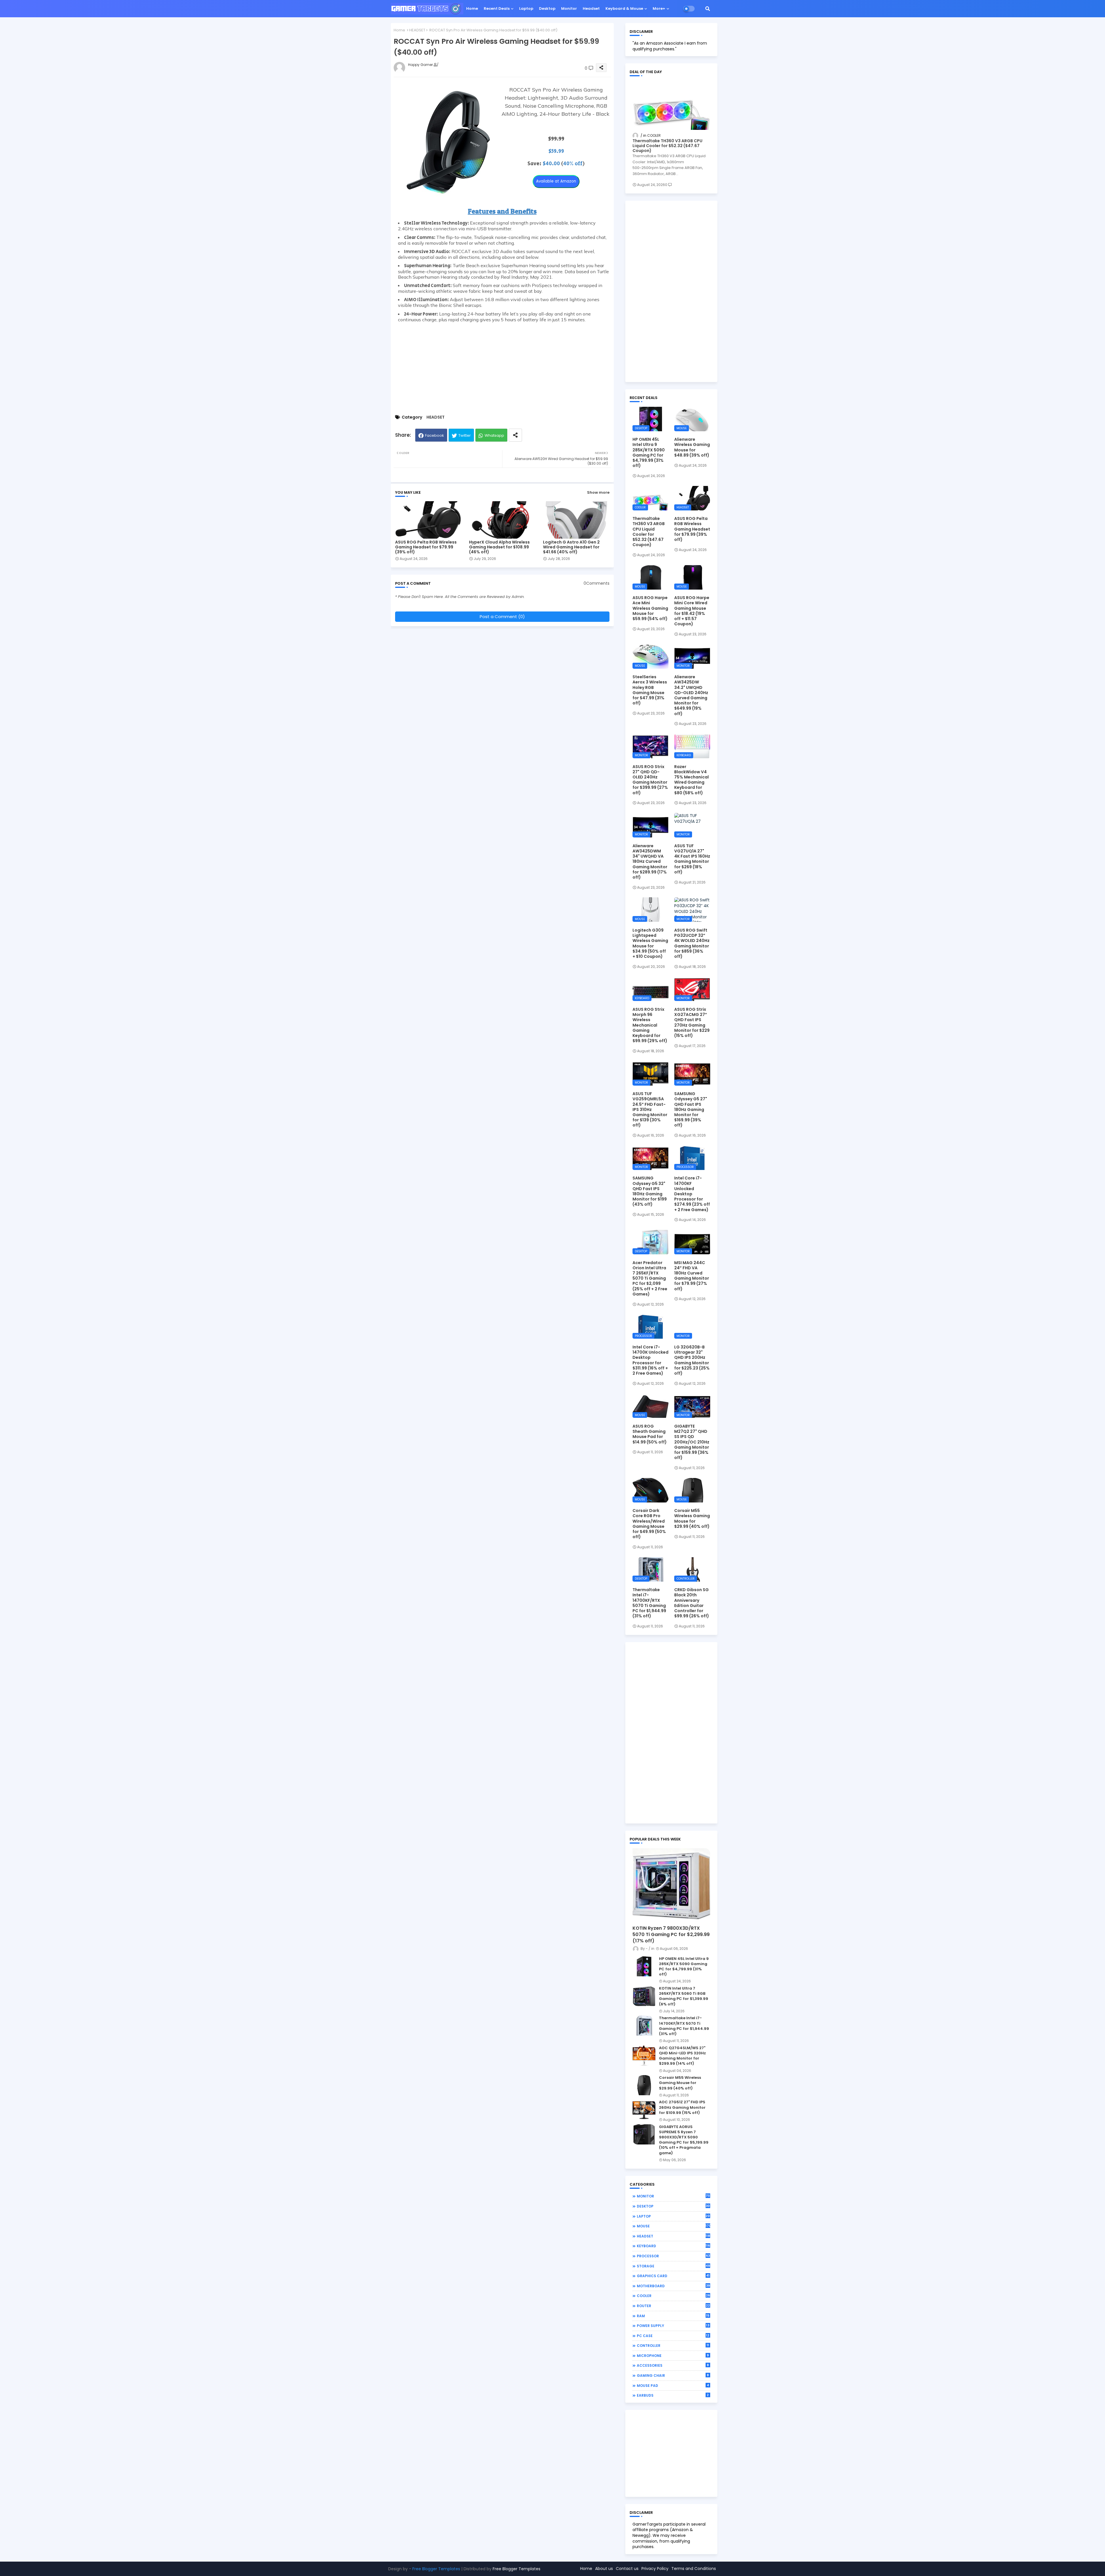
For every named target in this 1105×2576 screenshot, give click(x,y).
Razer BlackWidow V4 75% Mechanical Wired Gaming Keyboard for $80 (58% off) (691, 780)
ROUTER (673, 2306)
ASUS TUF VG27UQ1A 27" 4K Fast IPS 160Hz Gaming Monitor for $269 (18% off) (692, 859)
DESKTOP (674, 2206)
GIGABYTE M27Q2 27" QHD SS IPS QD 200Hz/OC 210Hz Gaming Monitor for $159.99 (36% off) (692, 1442)
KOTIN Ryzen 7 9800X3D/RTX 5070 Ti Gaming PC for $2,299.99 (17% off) (671, 1935)
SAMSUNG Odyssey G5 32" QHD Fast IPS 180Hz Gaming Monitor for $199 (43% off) (650, 1191)
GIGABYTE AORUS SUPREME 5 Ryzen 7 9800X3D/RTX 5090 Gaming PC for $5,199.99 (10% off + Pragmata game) (684, 2140)
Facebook (435, 435)
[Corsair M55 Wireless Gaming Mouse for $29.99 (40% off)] (644, 2085)
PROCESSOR (673, 2256)
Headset (591, 8)
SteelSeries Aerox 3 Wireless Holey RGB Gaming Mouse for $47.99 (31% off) (650, 690)
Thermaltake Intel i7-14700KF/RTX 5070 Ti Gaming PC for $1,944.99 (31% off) (649, 1603)
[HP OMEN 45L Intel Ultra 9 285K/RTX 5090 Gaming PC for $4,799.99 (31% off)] (644, 1966)
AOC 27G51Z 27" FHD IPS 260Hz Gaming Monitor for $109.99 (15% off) (682, 2107)
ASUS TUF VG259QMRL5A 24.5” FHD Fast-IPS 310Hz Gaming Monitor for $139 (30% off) (650, 1109)
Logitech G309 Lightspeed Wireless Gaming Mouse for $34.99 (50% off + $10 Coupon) (650, 943)
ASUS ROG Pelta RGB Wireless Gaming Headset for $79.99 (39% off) (426, 547)
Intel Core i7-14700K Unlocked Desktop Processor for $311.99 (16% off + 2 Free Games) (650, 1360)
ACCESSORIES (673, 2365)
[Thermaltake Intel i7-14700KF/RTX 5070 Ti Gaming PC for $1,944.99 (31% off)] (644, 2026)
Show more (598, 492)
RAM (673, 2316)
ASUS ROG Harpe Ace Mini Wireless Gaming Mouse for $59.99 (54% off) (650, 608)
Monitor (569, 8)
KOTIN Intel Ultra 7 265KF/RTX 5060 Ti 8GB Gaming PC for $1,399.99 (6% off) (684, 1996)
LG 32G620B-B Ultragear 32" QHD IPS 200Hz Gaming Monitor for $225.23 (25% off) (692, 1360)
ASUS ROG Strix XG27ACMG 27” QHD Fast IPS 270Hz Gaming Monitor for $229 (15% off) (692, 1022)
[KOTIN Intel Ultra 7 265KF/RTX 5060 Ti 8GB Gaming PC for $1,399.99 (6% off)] (644, 1996)
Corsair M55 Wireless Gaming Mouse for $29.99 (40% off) (692, 1518)
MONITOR (674, 2196)
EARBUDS (673, 2395)
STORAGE (674, 2266)
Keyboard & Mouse (624, 8)
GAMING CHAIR (673, 2375)
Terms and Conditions (694, 2569)
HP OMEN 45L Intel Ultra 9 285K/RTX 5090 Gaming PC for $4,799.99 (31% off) (649, 452)
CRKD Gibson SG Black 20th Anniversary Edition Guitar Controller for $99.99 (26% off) (692, 1603)
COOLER (673, 2296)
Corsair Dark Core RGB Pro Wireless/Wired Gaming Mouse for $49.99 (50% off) (649, 1524)
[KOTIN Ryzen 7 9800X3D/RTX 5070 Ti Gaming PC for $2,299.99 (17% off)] (671, 1885)
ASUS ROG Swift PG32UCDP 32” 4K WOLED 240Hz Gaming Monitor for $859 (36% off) (692, 943)
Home (472, 8)
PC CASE (673, 2336)
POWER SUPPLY (673, 2326)
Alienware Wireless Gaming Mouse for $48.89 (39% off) (692, 447)
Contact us (627, 2569)
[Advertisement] (502, 366)
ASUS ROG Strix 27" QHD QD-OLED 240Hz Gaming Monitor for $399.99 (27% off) (650, 780)
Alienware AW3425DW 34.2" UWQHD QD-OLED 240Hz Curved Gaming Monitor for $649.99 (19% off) (691, 695)
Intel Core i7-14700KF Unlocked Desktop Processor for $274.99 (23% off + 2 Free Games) (692, 1194)
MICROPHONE (673, 2355)
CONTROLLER (673, 2345)
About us (604, 2569)
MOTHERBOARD (673, 2286)
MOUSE (674, 2226)
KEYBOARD (674, 2246)
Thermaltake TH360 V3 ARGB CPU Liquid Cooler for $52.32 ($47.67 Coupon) (667, 146)
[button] (708, 9)
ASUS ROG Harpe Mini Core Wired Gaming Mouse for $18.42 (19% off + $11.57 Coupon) (692, 611)
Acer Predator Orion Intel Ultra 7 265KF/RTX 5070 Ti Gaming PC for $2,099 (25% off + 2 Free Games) (650, 1278)
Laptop (526, 8)
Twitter (465, 435)
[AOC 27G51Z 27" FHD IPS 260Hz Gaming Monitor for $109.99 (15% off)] (644, 2110)
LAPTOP (674, 2216)
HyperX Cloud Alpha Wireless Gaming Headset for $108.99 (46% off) (499, 547)
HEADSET (417, 30)
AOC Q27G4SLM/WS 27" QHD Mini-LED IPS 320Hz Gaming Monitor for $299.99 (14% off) (682, 2056)
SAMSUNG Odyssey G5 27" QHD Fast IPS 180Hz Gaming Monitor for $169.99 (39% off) (691, 1109)
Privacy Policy (655, 2569)
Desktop (547, 8)
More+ (659, 8)
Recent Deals (497, 8)
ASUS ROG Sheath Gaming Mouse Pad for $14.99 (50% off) (650, 1434)
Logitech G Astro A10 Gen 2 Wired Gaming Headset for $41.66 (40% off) (571, 547)
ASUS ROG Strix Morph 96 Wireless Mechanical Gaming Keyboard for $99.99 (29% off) (650, 1025)
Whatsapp (494, 435)
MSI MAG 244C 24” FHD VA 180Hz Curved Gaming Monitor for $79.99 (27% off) (692, 1276)
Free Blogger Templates (436, 2569)
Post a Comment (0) (502, 617)
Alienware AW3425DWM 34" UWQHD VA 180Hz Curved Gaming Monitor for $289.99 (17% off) (650, 861)
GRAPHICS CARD (673, 2276)
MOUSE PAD (673, 2385)
